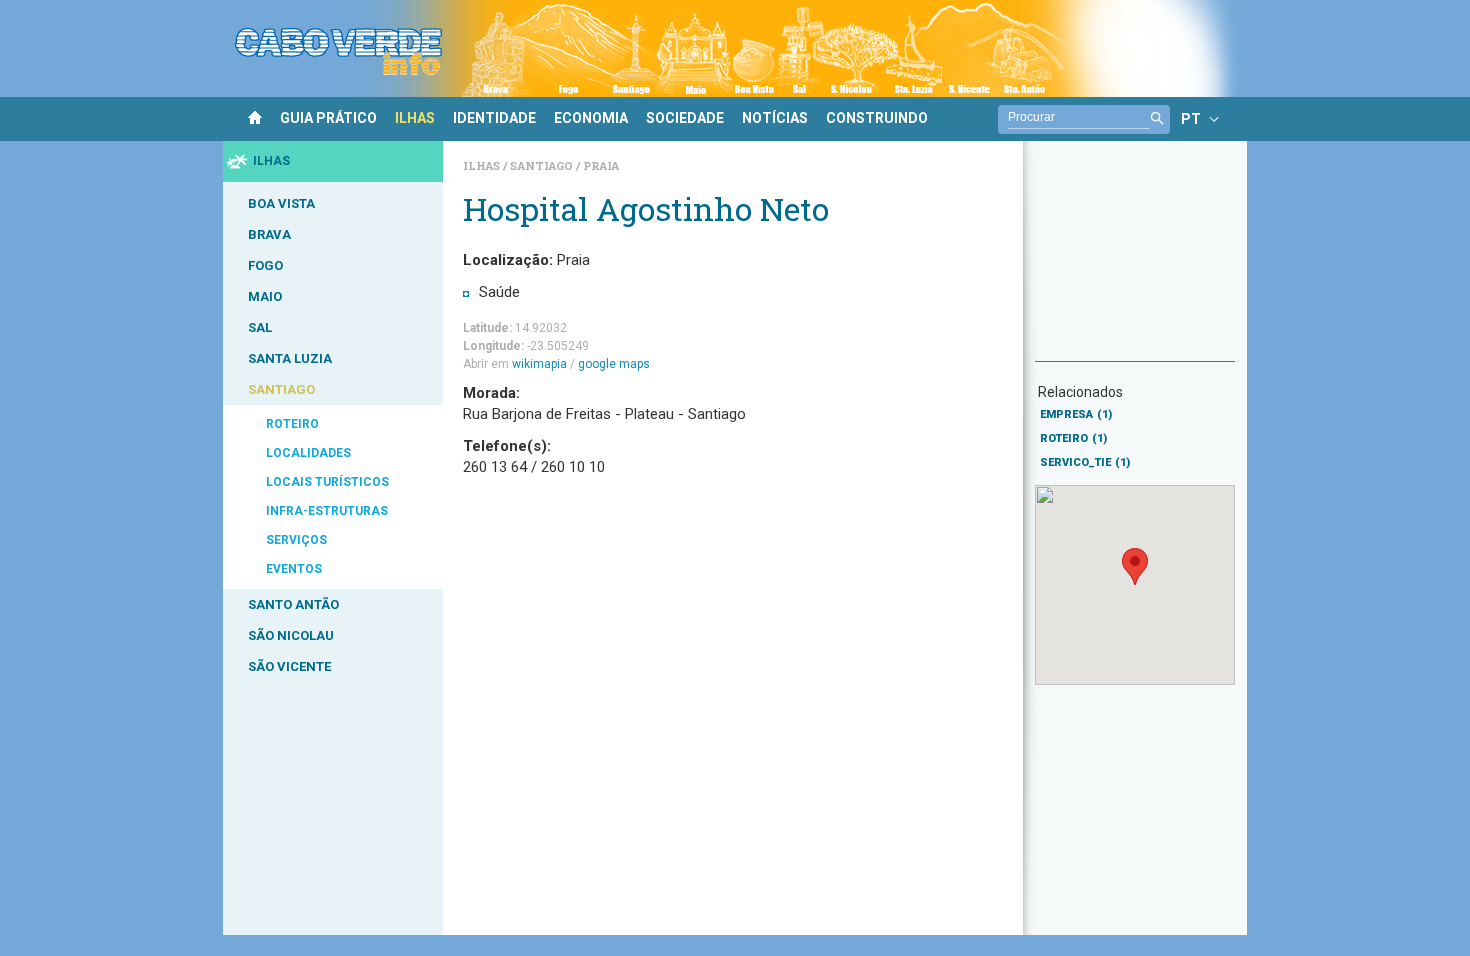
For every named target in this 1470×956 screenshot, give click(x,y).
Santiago (543, 165)
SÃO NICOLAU (291, 635)
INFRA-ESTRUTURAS (327, 511)
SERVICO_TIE (1085, 462)
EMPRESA (1076, 414)
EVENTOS (294, 569)
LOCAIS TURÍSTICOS (327, 482)
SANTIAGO (281, 389)
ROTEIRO (292, 424)
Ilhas (483, 165)
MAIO (265, 296)
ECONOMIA (591, 118)
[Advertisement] (1135, 261)
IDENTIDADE (494, 118)
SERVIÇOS (296, 540)
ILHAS (415, 118)
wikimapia (539, 364)
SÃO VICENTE (289, 666)
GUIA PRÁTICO (328, 118)
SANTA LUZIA (290, 358)
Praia (601, 165)
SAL (260, 327)
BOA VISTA (281, 203)
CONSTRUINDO (877, 118)
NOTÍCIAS (775, 118)
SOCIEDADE (685, 118)
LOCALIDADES (308, 453)
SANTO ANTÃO (293, 604)
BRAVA (269, 234)
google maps (614, 364)
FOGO (265, 265)
